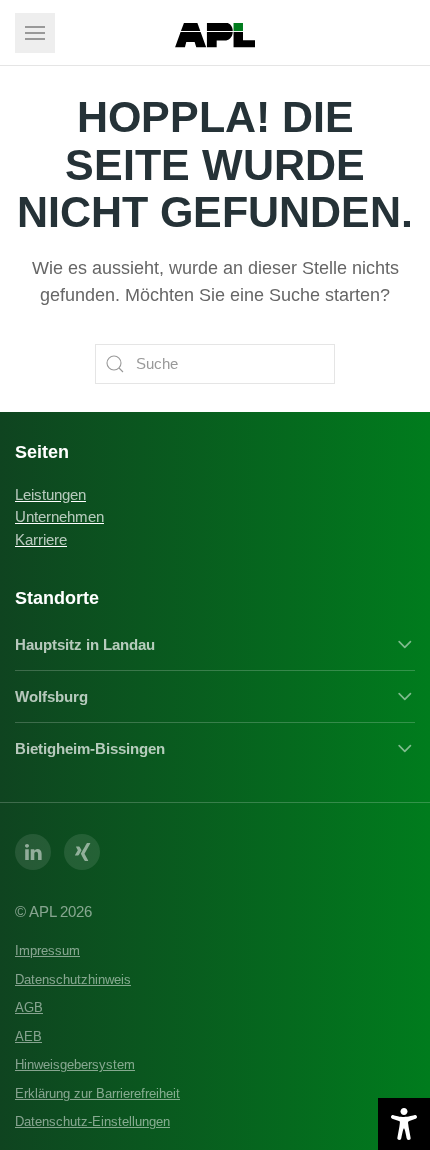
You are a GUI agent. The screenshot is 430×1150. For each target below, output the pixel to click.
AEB (28, 1036)
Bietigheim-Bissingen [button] (90, 748)
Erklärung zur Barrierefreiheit (97, 1093)
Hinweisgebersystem (75, 1064)
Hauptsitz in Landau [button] (85, 644)
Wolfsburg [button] (51, 696)
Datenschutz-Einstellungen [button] (92, 1121)
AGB (29, 1007)
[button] (35, 33)
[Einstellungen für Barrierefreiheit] (404, 1124)
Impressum (47, 950)
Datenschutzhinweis (73, 979)
